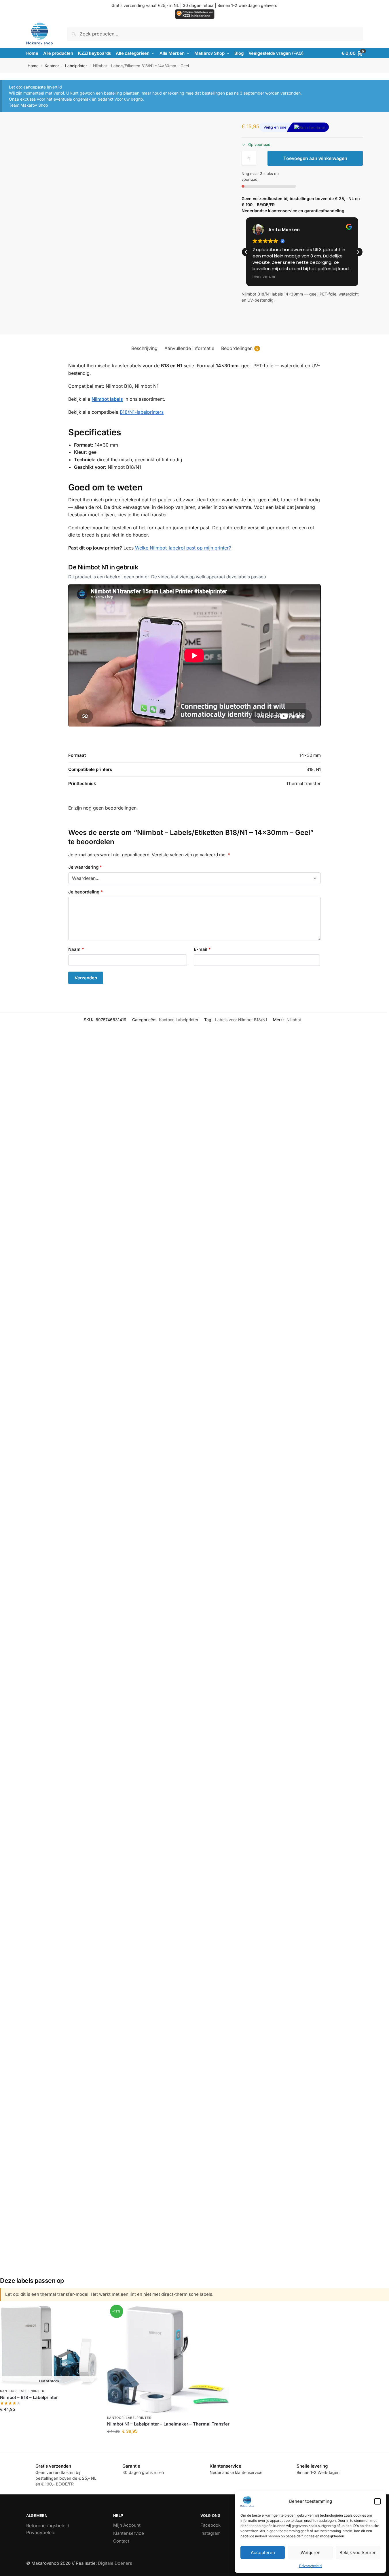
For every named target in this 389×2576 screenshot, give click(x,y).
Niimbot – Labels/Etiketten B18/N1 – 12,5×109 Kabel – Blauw (122, 1195)
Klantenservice (129, 2533)
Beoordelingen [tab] (240, 348)
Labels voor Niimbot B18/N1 (241, 1020)
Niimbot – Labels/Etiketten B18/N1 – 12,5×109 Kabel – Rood (240, 2083)
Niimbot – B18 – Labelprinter (29, 2397)
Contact (121, 2541)
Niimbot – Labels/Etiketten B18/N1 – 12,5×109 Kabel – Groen (241, 1358)
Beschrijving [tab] (144, 348)
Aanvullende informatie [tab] (189, 348)
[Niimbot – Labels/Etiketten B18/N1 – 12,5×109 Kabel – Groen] (241, 1283)
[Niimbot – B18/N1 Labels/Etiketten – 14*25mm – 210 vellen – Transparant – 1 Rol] (142, 1839)
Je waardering (85, 867)
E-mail (202, 949)
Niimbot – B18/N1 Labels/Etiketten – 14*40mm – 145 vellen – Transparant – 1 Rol (142, 1584)
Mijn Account (127, 2525)
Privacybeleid (310, 2566)
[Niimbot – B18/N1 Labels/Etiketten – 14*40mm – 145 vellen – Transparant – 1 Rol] (142, 1496)
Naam (76, 949)
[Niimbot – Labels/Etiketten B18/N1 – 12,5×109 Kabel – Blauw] (122, 1120)
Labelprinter (76, 66)
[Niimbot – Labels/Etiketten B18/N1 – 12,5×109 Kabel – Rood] (240, 2010)
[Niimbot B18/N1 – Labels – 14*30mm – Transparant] (112, 2160)
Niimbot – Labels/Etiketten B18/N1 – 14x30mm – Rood (115, 1394)
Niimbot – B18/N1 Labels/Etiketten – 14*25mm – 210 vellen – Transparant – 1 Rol (142, 1923)
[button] (377, 2501)
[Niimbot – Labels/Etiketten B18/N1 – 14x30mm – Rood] (115, 1302)
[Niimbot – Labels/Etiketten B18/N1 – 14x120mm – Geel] (115, 2005)
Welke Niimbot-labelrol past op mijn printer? (183, 548)
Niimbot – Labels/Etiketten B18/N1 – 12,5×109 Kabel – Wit (118, 1741)
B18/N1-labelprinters (142, 412)
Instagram (210, 2533)
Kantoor (52, 66)
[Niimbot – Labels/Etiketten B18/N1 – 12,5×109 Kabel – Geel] (252, 1119)
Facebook (210, 2525)
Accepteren (263, 2553)
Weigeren (311, 2553)
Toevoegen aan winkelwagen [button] (122, 1217)
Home (33, 66)
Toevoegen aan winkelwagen (315, 158)
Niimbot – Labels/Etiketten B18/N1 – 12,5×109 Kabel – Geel (252, 1192)
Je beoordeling (86, 892)
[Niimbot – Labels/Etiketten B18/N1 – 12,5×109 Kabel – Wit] (118, 1669)
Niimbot (294, 1020)
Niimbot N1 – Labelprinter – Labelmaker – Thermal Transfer (168, 2424)
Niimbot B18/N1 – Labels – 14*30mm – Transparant (112, 2224)
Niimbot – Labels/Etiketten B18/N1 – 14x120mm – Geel (115, 2074)
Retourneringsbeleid (48, 2526)
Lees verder (49, 2421)
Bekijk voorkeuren (358, 2553)
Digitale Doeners (115, 2563)
